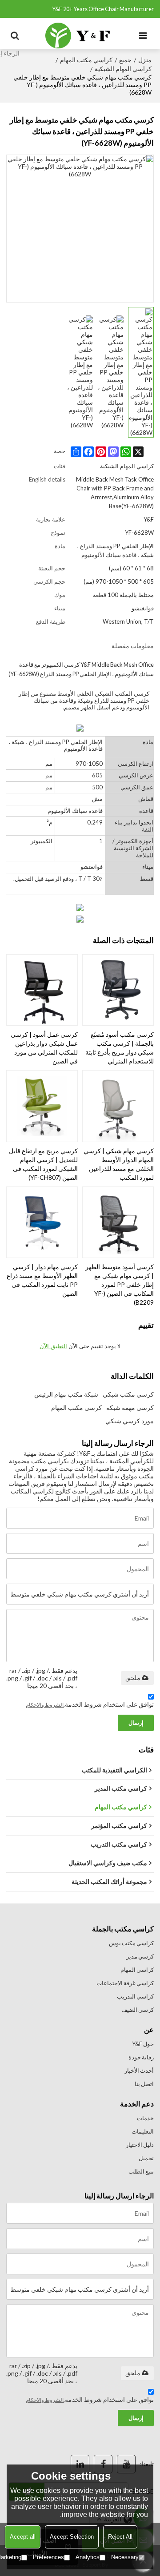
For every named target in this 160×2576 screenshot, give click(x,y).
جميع (125, 60)
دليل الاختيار (140, 2145)
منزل (145, 60)
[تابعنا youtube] (126, 2464)
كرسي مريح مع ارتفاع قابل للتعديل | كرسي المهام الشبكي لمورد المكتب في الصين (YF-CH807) (43, 1164)
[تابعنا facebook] (103, 2464)
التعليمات (143, 2131)
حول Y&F (143, 2044)
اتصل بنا (144, 2084)
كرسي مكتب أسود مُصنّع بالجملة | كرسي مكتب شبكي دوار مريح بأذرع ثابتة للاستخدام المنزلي (120, 1048)
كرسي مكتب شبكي (128, 1394)
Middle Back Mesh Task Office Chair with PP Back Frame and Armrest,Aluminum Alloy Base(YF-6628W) (115, 493)
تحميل (146, 2158)
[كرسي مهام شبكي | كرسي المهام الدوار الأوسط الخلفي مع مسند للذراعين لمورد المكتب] (118, 1106)
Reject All (120, 2537)
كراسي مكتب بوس (131, 1943)
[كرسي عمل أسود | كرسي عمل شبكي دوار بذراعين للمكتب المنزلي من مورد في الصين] (42, 990)
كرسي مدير (140, 1956)
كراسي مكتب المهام (86, 60)
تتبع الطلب (141, 2171)
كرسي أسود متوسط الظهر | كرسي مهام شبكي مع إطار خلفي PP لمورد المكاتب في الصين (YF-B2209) (120, 1284)
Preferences (48, 2557)
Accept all (23, 2537)
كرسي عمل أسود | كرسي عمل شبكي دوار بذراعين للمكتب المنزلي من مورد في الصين (44, 1048)
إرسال (136, 1723)
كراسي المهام (137, 1970)
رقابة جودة (141, 2057)
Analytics (88, 2557)
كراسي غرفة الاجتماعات (125, 1983)
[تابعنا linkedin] (80, 2464)
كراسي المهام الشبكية (123, 69)
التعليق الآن (53, 1346)
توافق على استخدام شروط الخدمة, (90, 1704)
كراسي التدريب (135, 1996)
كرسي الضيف (138, 2010)
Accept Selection (72, 2537)
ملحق (133, 1678)
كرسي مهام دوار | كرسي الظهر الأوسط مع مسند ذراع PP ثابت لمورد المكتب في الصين (42, 1280)
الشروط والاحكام (45, 1705)
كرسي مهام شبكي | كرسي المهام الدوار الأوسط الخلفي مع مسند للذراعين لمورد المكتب (119, 1164)
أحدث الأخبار (139, 2070)
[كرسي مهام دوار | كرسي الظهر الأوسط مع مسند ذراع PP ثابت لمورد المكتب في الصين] (42, 1222)
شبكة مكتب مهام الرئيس (66, 1394)
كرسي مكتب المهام (76, 1407)
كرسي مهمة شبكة (130, 1407)
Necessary (125, 2557)
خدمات (145, 2118)
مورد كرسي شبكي (130, 1421)
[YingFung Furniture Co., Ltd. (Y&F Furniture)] (78, 36)
